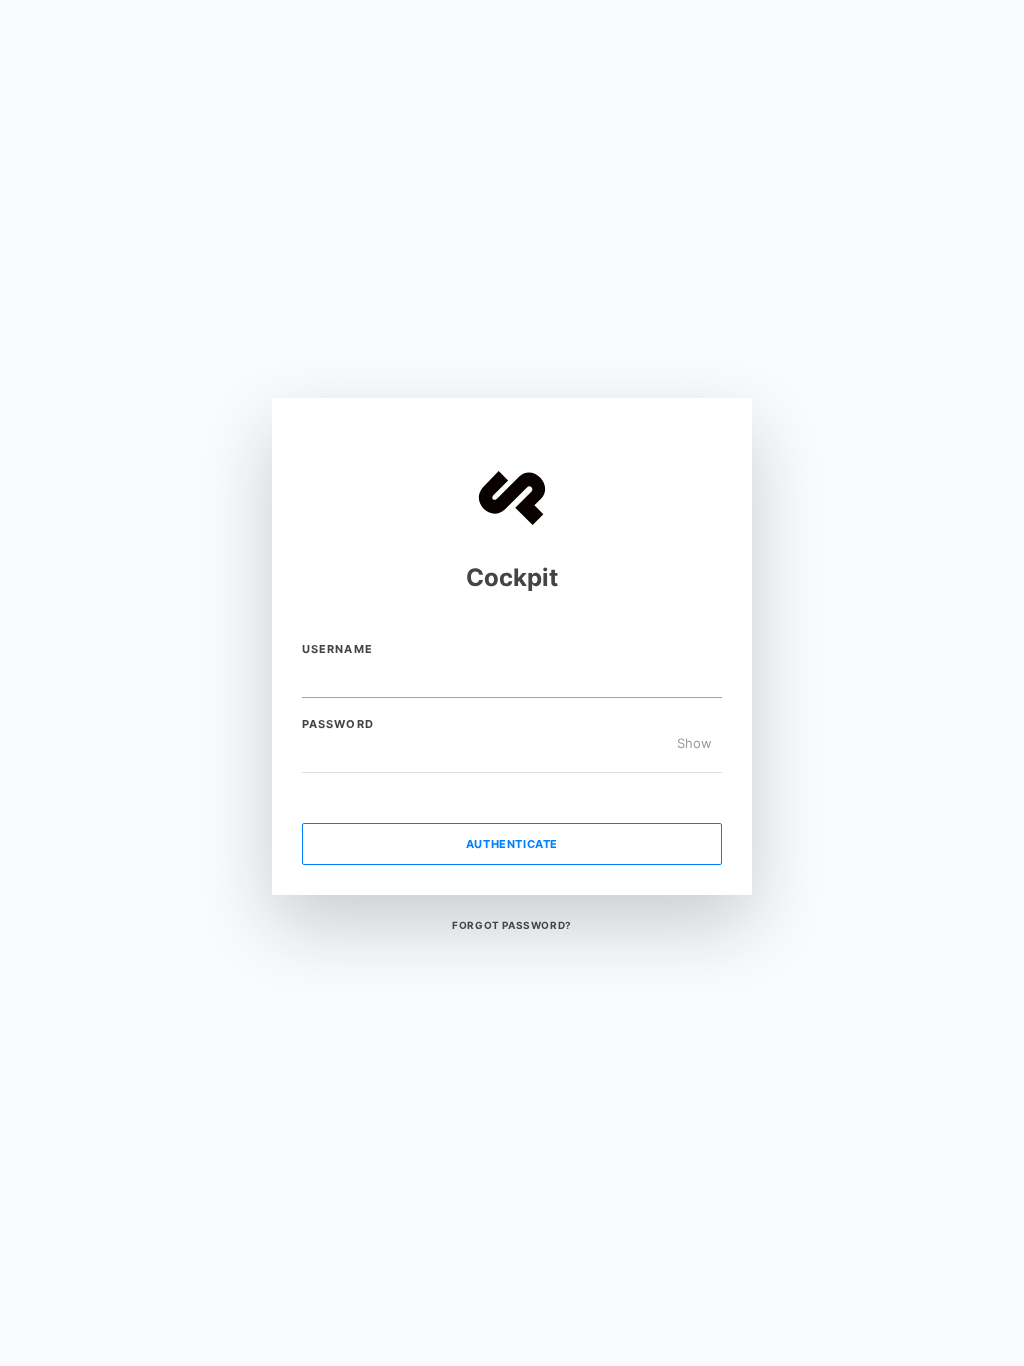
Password (338, 724)
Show (694, 743)
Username (337, 649)
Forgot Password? (512, 925)
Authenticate (512, 844)
